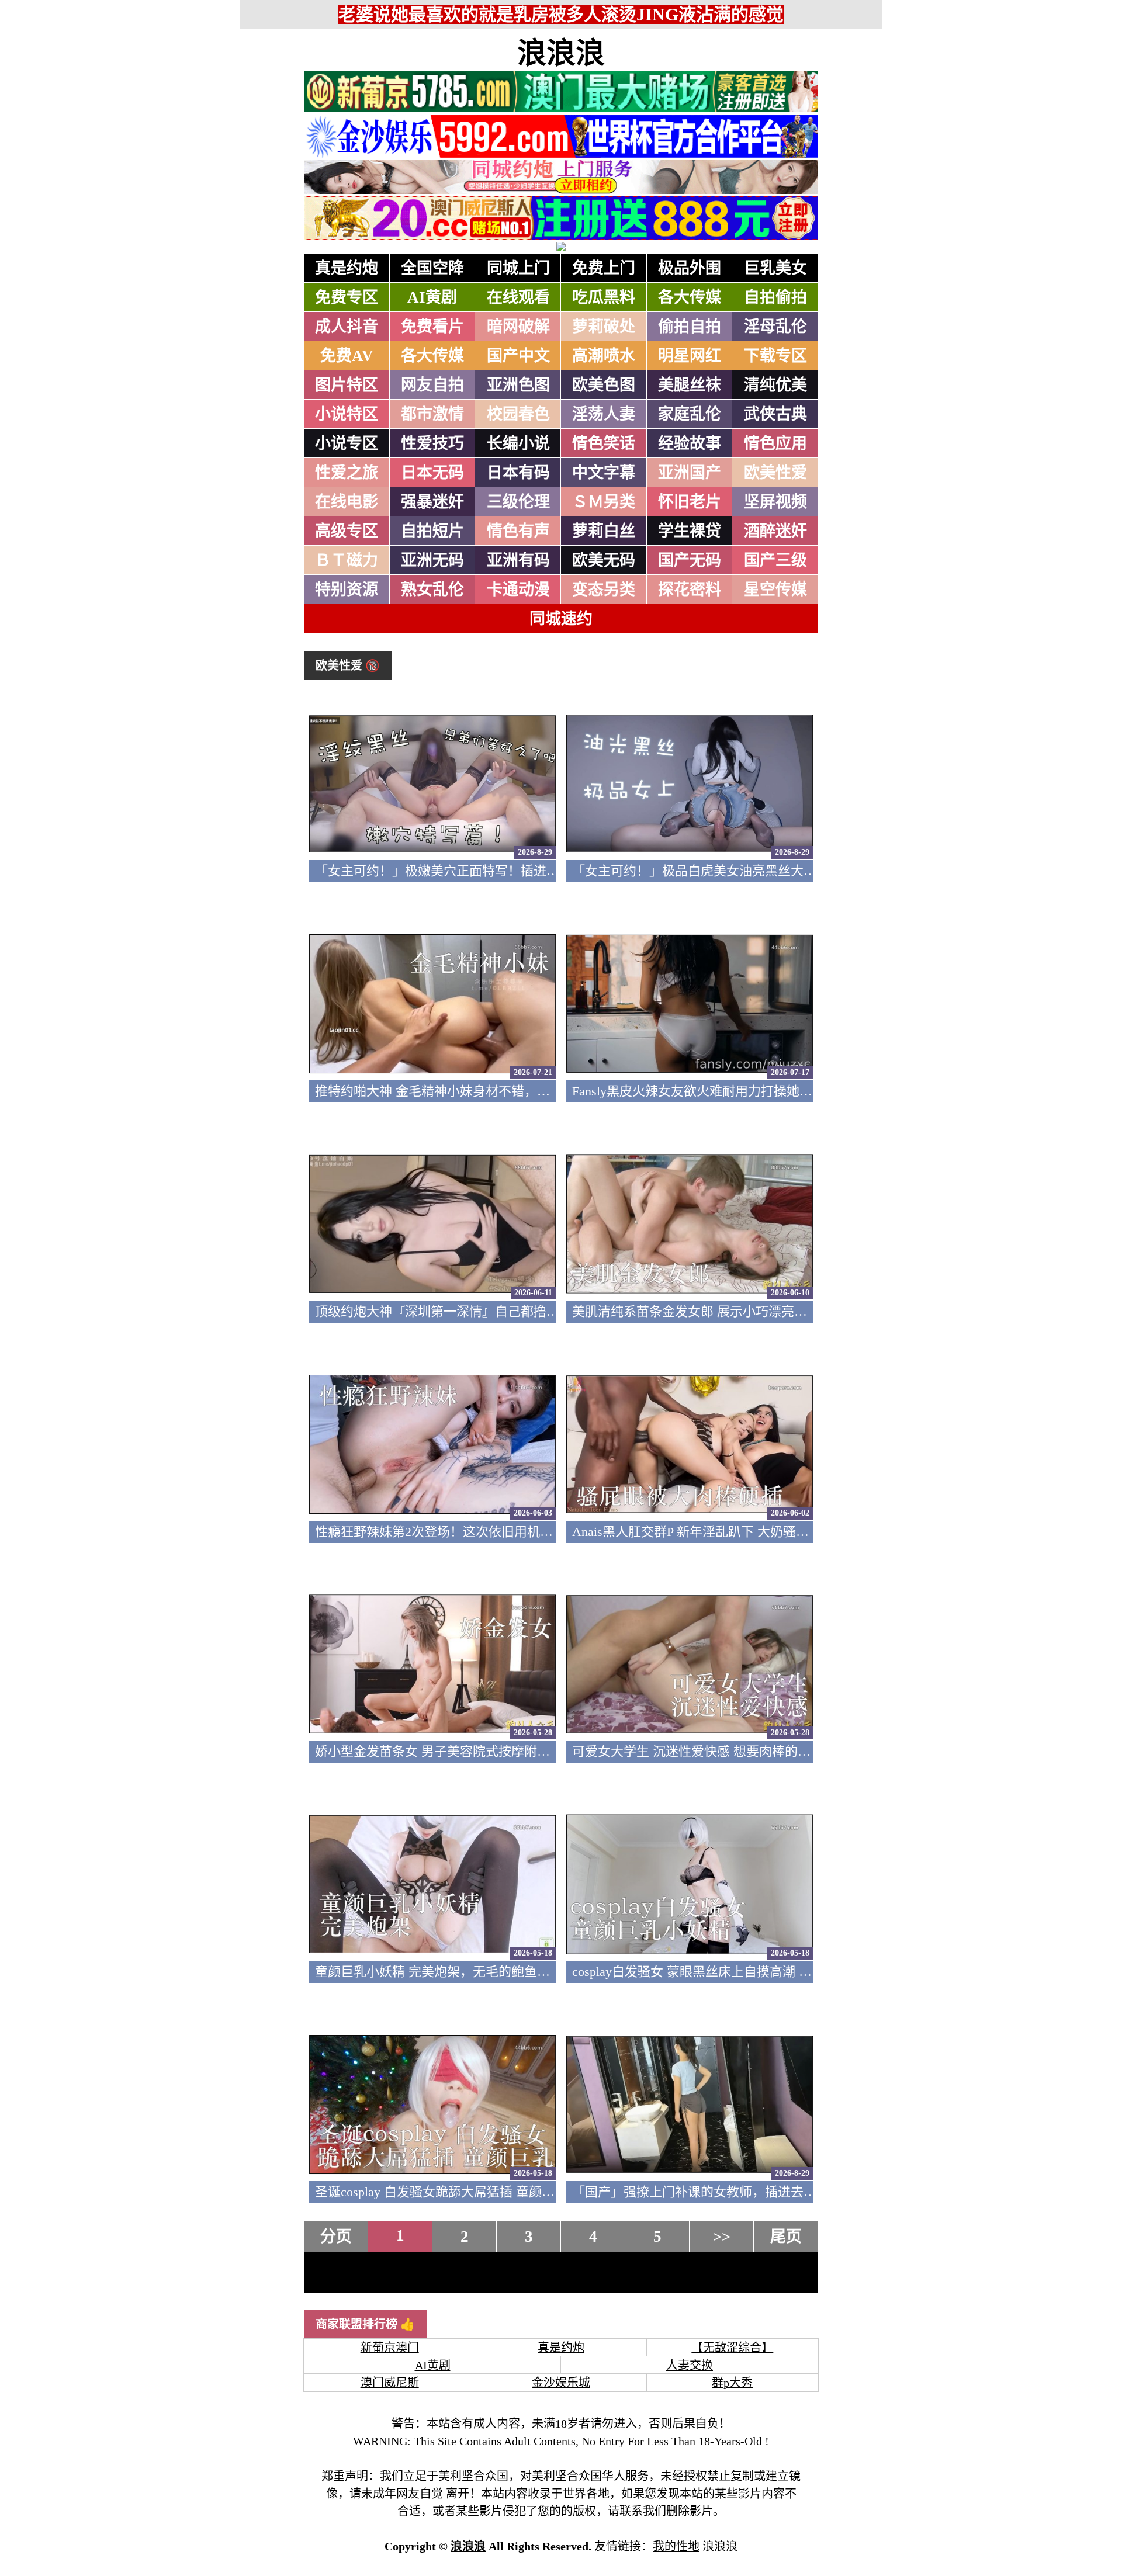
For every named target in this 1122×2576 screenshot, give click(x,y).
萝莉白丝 (604, 531)
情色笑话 (604, 443)
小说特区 (347, 414)
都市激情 (432, 414)
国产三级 (775, 560)
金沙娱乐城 (561, 2383)
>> (722, 2237)
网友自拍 (432, 385)
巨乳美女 (775, 268)
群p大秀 (732, 2383)
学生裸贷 (690, 531)
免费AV (347, 356)
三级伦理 (518, 502)
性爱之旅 (347, 473)
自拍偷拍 (775, 297)
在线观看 (518, 297)
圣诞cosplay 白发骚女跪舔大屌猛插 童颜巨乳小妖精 (460, 2192)
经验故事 (690, 443)
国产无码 (690, 560)
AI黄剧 (432, 297)
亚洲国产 (690, 473)
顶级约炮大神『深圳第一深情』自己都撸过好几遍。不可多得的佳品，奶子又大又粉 (553, 1311)
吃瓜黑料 (604, 297)
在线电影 (347, 502)
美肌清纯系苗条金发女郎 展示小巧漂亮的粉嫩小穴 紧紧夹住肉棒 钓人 (770, 1311)
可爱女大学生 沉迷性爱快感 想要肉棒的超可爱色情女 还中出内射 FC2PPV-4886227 (806, 1751)
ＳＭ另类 (604, 502)
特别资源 (347, 590)
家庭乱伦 (690, 414)
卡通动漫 (518, 590)
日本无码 (432, 473)
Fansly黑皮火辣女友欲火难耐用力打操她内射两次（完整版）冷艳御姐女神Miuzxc (802, 1091)
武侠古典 (775, 414)
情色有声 (518, 531)
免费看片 (432, 327)
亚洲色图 (518, 385)
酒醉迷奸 (775, 531)
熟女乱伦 (432, 590)
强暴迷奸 (432, 502)
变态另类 (604, 590)
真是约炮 (347, 268)
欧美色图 (604, 385)
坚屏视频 (775, 502)
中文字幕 (604, 473)
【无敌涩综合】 (732, 2348)
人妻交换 (690, 2365)
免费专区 (347, 297)
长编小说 (518, 443)
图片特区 (347, 385)
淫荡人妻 (604, 414)
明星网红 (690, 356)
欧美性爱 (775, 473)
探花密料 (690, 590)
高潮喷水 (604, 356)
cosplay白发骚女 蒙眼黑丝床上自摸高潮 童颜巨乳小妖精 (730, 1972)
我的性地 (676, 2546)
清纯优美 (775, 385)
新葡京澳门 (390, 2348)
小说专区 (347, 443)
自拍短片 (432, 531)
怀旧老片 (690, 502)
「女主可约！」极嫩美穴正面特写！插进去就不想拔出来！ (482, 871)
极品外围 (690, 268)
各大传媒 (690, 297)
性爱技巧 (432, 443)
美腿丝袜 (690, 385)
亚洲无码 (432, 560)
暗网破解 (518, 327)
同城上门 (518, 268)
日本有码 (518, 473)
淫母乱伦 (775, 327)
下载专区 (775, 356)
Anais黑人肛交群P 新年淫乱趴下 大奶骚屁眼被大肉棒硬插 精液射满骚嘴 (776, 1532)
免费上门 (604, 268)
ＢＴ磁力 (347, 560)
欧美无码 (604, 560)
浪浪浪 (561, 53)
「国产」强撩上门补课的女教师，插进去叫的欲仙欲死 (726, 2192)
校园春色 (518, 414)
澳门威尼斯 (390, 2383)
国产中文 (518, 356)
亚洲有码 (518, 560)
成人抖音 (347, 327)
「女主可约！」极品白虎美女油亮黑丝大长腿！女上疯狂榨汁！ (752, 871)
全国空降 (432, 268)
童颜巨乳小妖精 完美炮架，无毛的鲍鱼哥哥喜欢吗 (458, 1972)
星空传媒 (775, 590)
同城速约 (561, 619)
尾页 (786, 2237)
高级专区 (347, 531)
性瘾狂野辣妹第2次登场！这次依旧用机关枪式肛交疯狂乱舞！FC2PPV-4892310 (539, 1532)
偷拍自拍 (690, 327)
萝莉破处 (604, 327)
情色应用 (775, 443)
